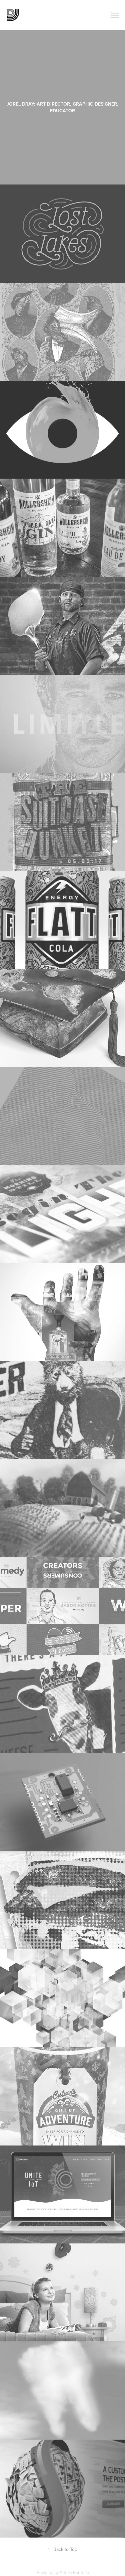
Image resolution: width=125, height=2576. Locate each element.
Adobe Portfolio (74, 2572)
